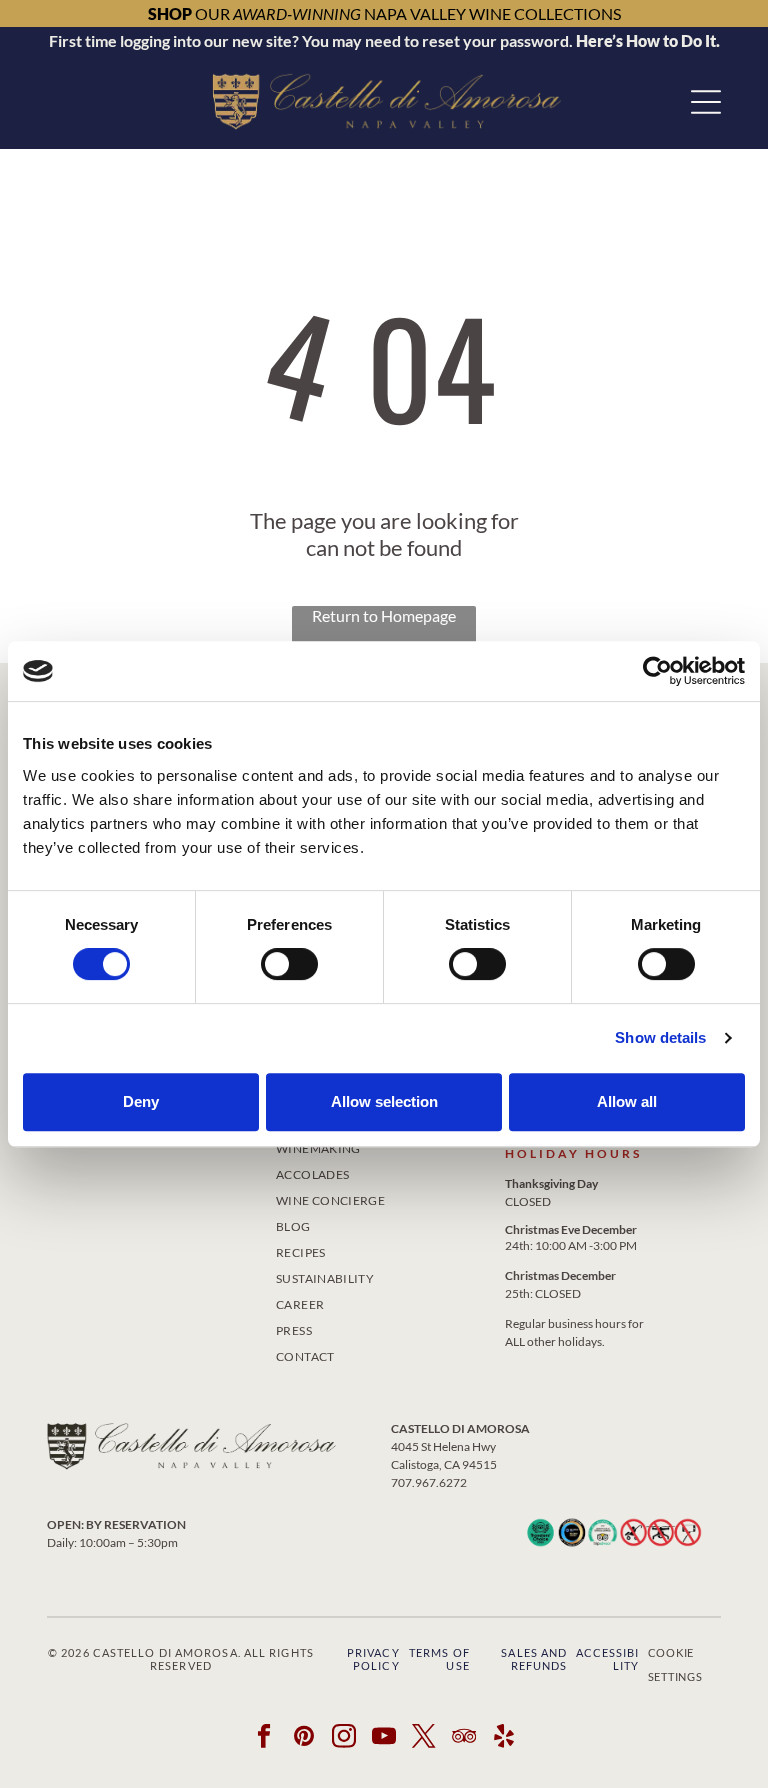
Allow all (627, 1101)
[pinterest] (304, 1738)
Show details (660, 1037)
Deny (141, 1101)
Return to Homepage (384, 615)
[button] (706, 102)
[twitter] (424, 1738)
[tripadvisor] (464, 1738)
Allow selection (384, 1101)
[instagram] (344, 1738)
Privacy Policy (373, 1659)
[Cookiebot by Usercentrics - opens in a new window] (657, 671)
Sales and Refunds (534, 1659)
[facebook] (264, 1738)
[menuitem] (384, 1171)
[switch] (289, 964)
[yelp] (504, 1738)
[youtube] (384, 1738)
